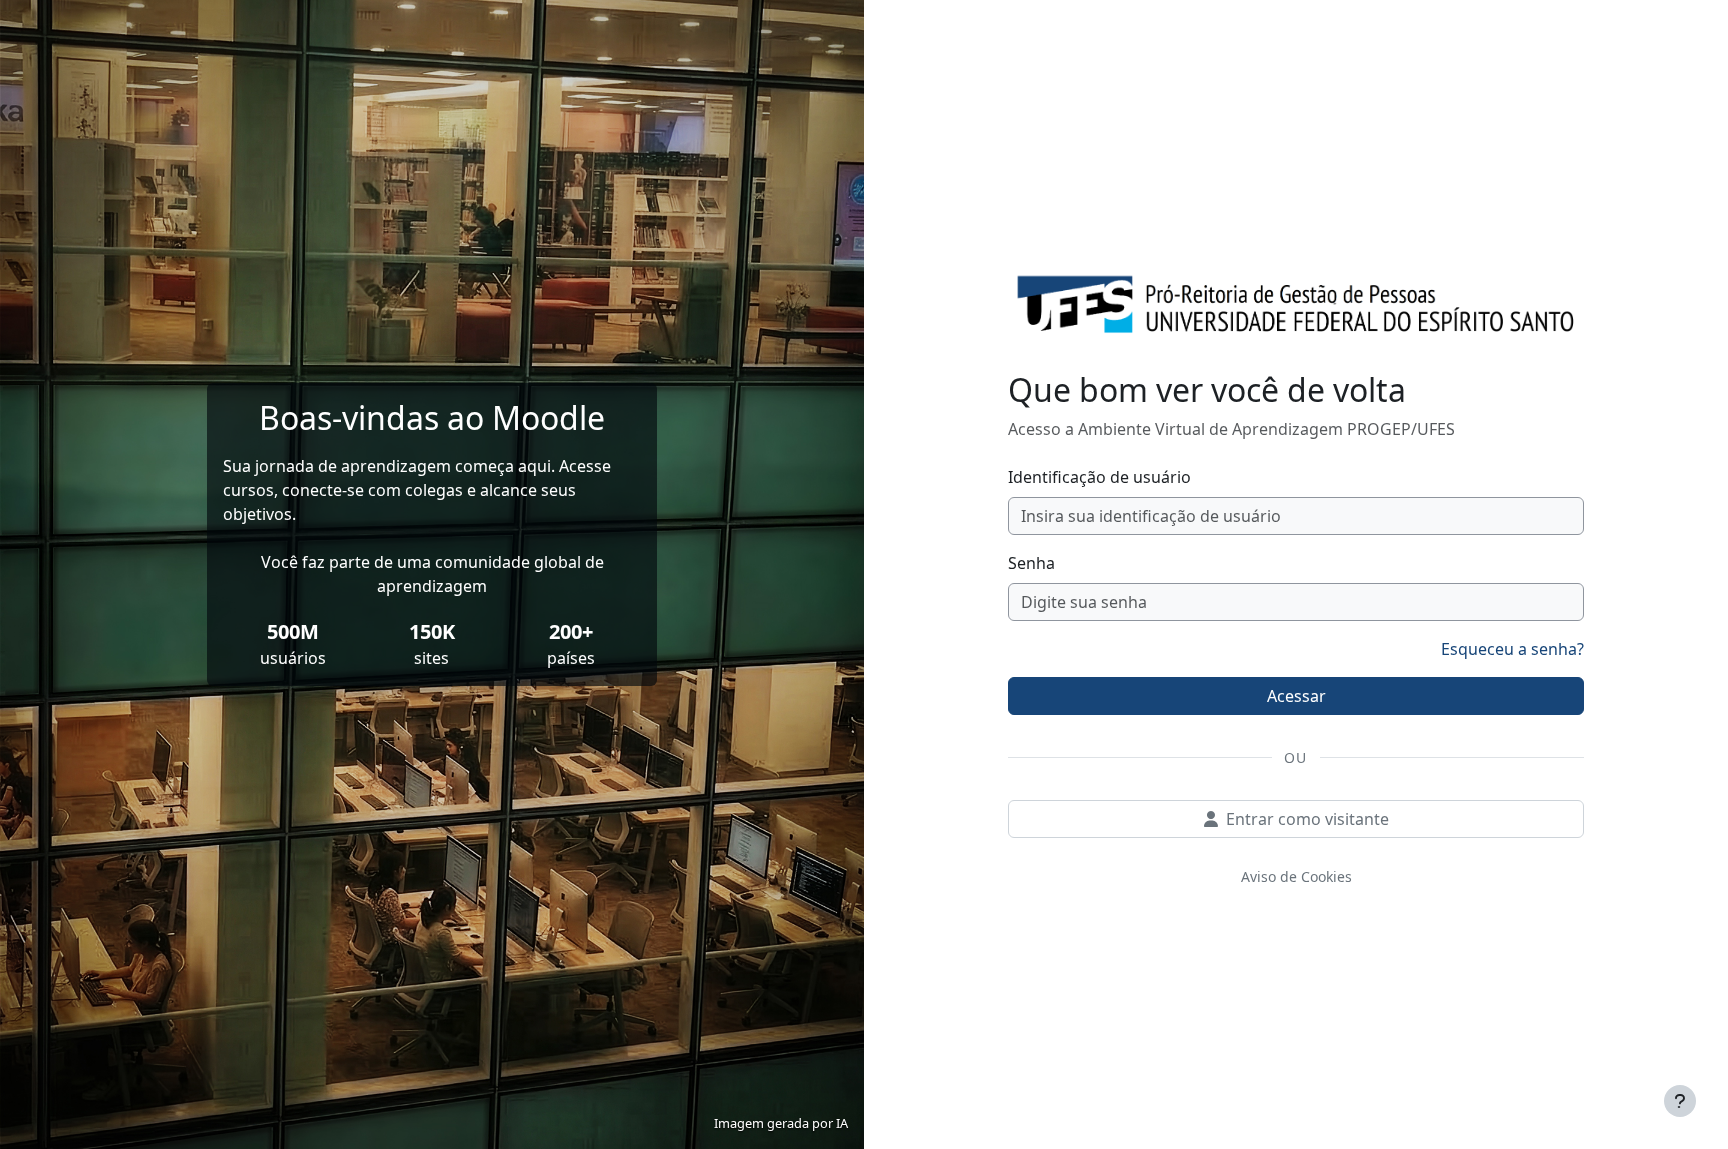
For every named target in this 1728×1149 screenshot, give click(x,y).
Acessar (1296, 696)
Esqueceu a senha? (1512, 649)
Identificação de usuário (1099, 477)
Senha (1031, 563)
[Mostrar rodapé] (1680, 1101)
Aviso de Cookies (1296, 876)
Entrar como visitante (1307, 819)
